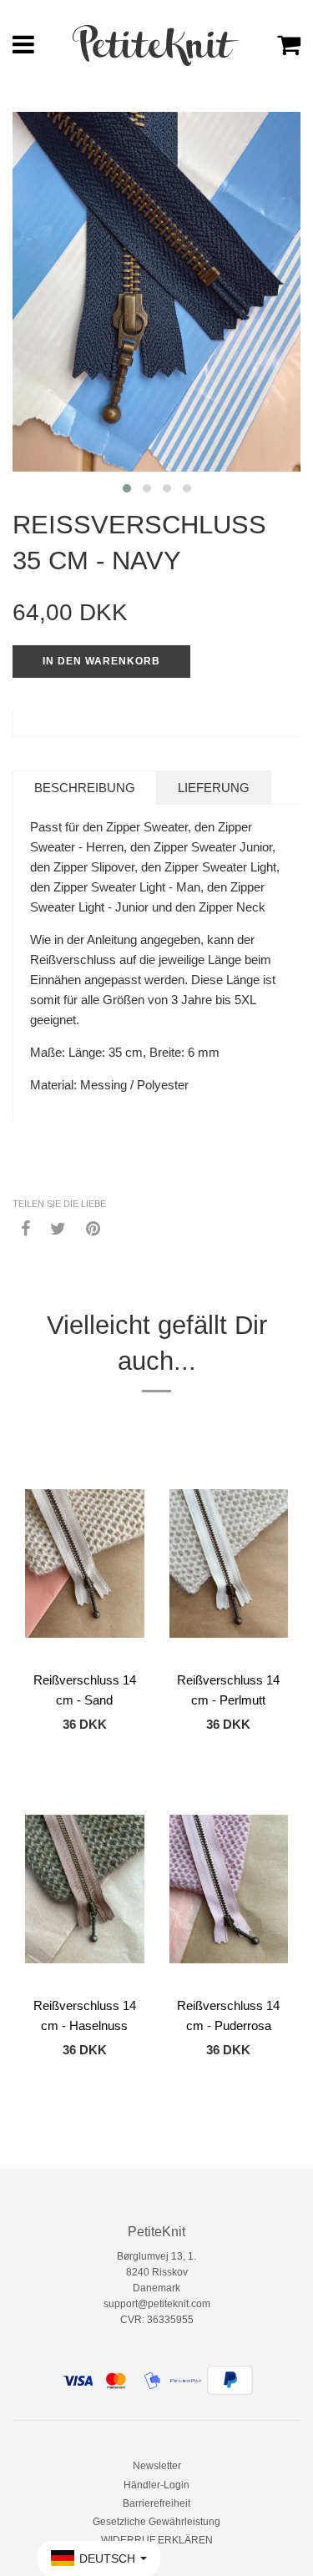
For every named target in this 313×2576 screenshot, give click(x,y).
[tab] (85, 788)
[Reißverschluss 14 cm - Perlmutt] (229, 1563)
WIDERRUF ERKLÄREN (157, 2540)
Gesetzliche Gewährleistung (156, 2522)
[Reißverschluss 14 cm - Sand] (85, 1563)
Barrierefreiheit (156, 2503)
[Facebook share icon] (25, 1228)
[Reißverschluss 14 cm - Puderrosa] (229, 1889)
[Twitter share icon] (58, 1228)
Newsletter (157, 2466)
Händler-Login (156, 2485)
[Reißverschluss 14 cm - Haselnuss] (85, 1889)
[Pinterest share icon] (93, 1228)
